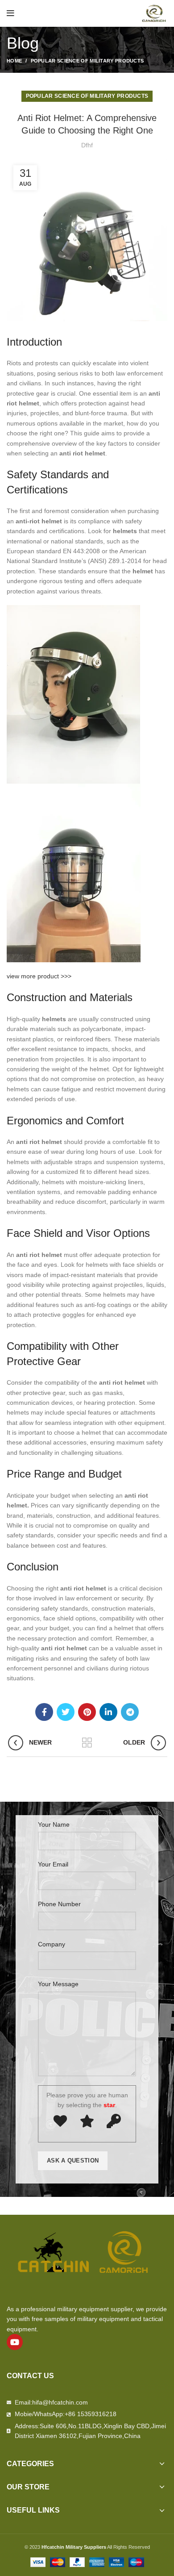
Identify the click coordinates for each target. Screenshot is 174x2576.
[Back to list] (87, 1743)
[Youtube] (15, 2342)
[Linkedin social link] (108, 1712)
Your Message (58, 1984)
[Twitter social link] (66, 1712)
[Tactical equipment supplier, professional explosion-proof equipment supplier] (154, 13)
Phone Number (59, 1904)
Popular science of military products (87, 61)
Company (52, 1944)
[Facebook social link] (44, 1712)
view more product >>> (39, 976)
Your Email (53, 1864)
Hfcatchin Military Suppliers (74, 2547)
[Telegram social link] (130, 1712)
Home (14, 61)
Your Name (54, 1824)
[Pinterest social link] (87, 1712)
